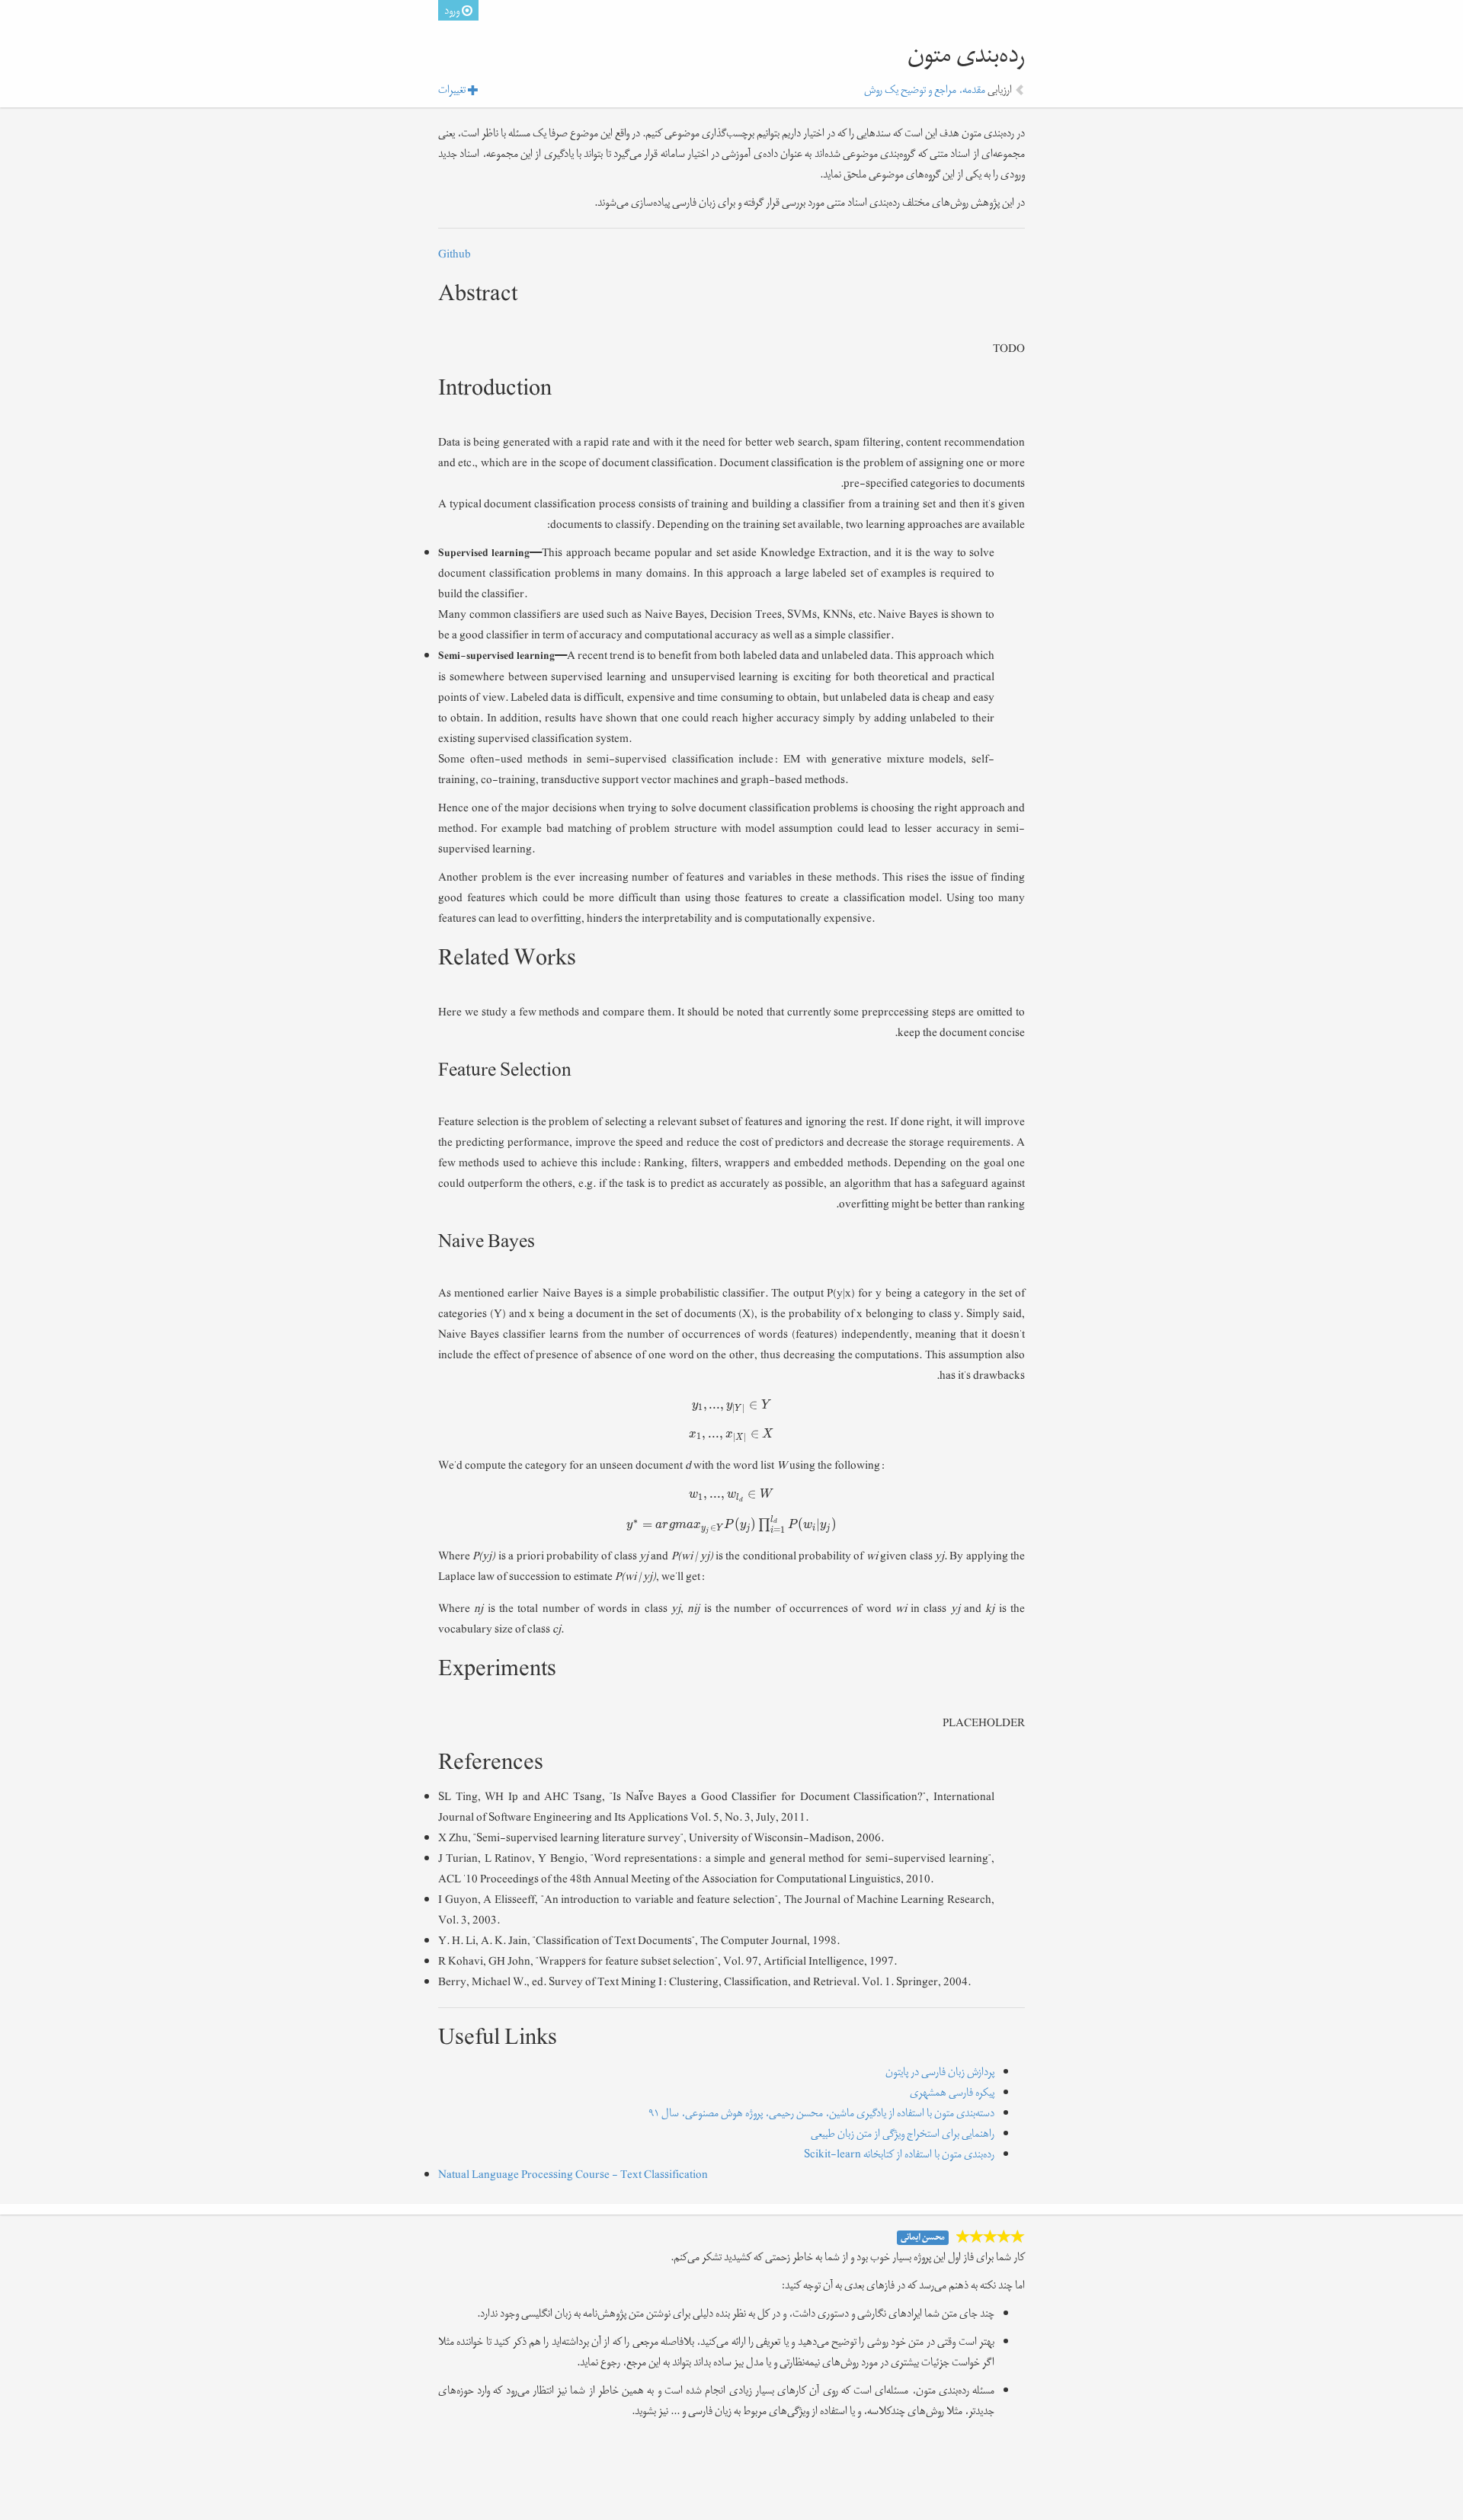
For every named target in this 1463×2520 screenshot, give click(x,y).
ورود (453, 10)
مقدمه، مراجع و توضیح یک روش (925, 90)
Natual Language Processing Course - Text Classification (573, 2175)
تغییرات (453, 90)
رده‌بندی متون (966, 55)
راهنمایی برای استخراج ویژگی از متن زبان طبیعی (903, 2133)
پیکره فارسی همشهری (952, 2092)
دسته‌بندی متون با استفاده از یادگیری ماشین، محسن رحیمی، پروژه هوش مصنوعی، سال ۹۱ (821, 2113)
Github (455, 254)
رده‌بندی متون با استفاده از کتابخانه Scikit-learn (899, 2154)
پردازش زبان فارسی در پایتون (940, 2072)
